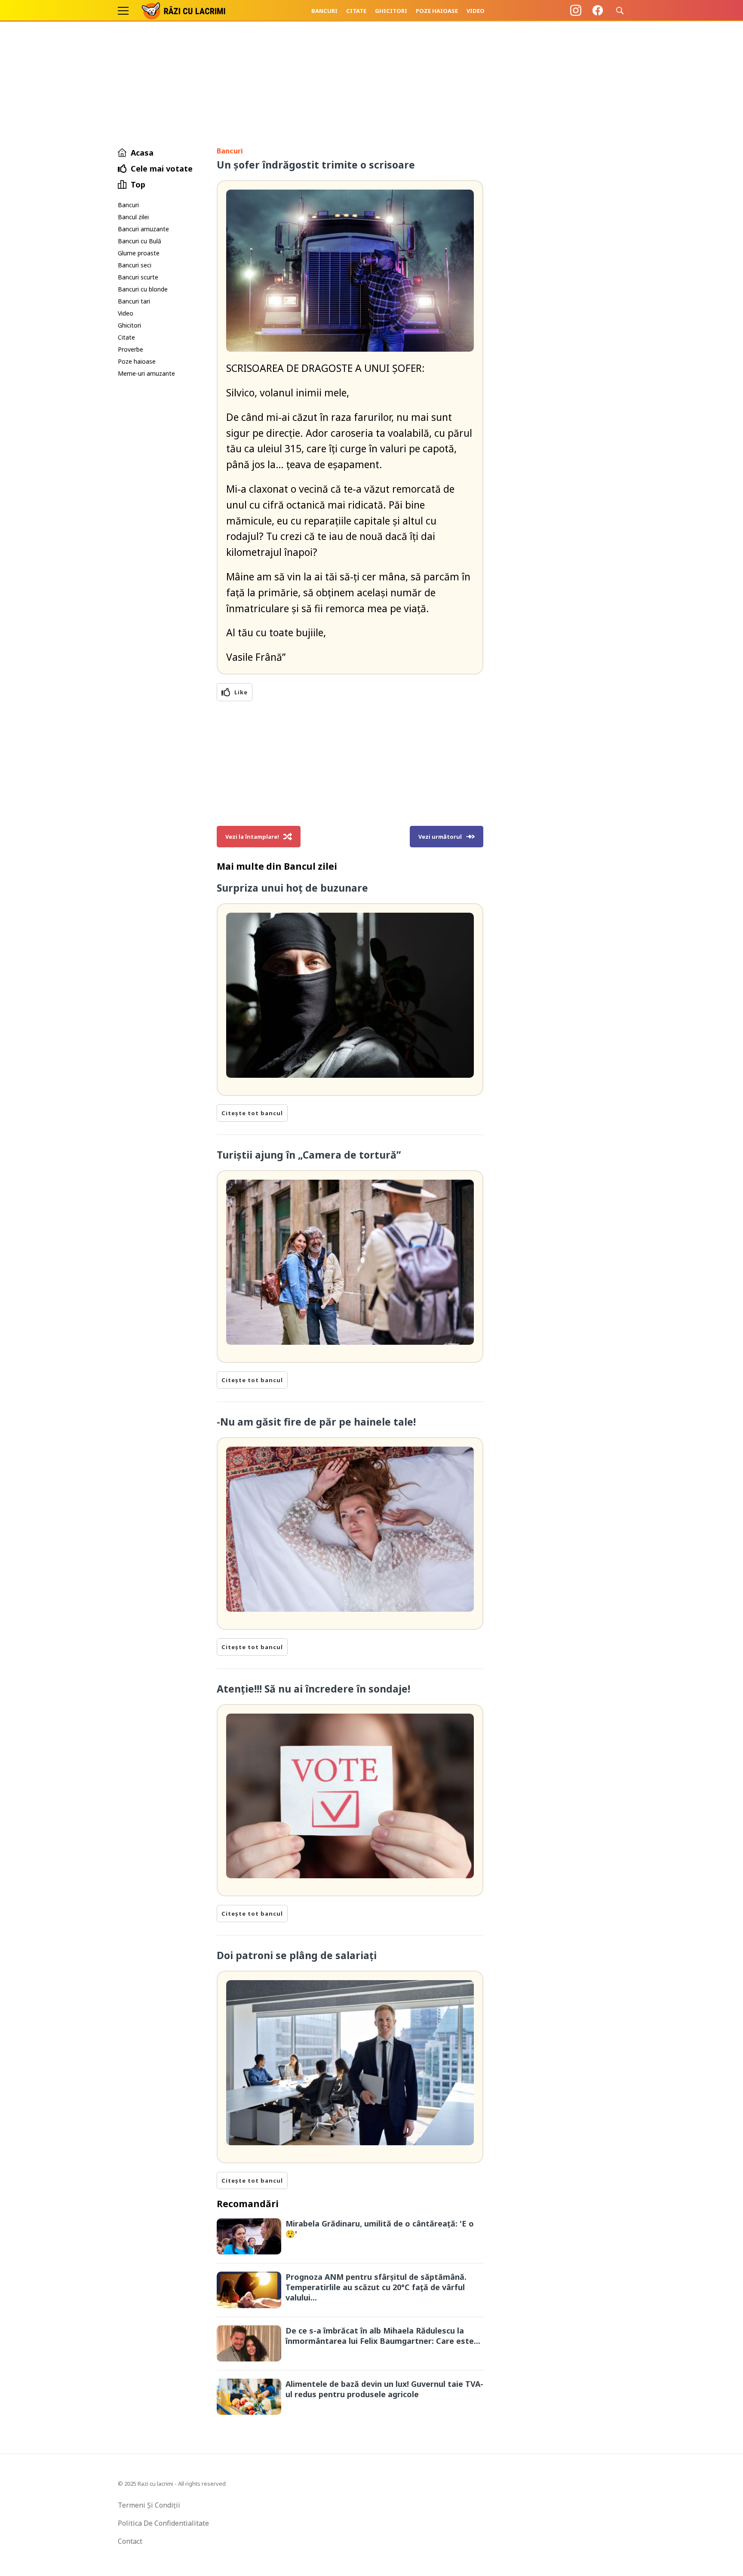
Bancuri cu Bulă (140, 241)
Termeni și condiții (149, 2505)
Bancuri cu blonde (143, 289)
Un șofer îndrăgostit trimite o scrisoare (316, 165)
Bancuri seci (135, 265)
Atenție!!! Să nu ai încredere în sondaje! (313, 1689)
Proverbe (130, 349)
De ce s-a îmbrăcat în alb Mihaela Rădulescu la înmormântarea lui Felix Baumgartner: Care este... (383, 2336)
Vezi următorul (440, 837)
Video (476, 11)
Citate (356, 11)
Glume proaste (139, 253)
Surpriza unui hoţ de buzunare (292, 888)
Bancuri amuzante (143, 229)
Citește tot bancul (252, 1113)
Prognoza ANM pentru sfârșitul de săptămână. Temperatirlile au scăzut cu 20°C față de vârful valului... (376, 2287)
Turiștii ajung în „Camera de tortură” (309, 1155)
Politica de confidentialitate (163, 2523)
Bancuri (324, 11)
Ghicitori (391, 11)
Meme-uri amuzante (146, 373)
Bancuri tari (134, 301)
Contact (130, 2541)
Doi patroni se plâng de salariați (297, 1955)
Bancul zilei (133, 217)
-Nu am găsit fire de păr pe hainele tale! (316, 1422)
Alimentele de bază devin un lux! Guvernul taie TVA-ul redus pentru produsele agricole (384, 2389)
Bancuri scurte (138, 277)
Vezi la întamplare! (252, 837)
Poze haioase (437, 11)
